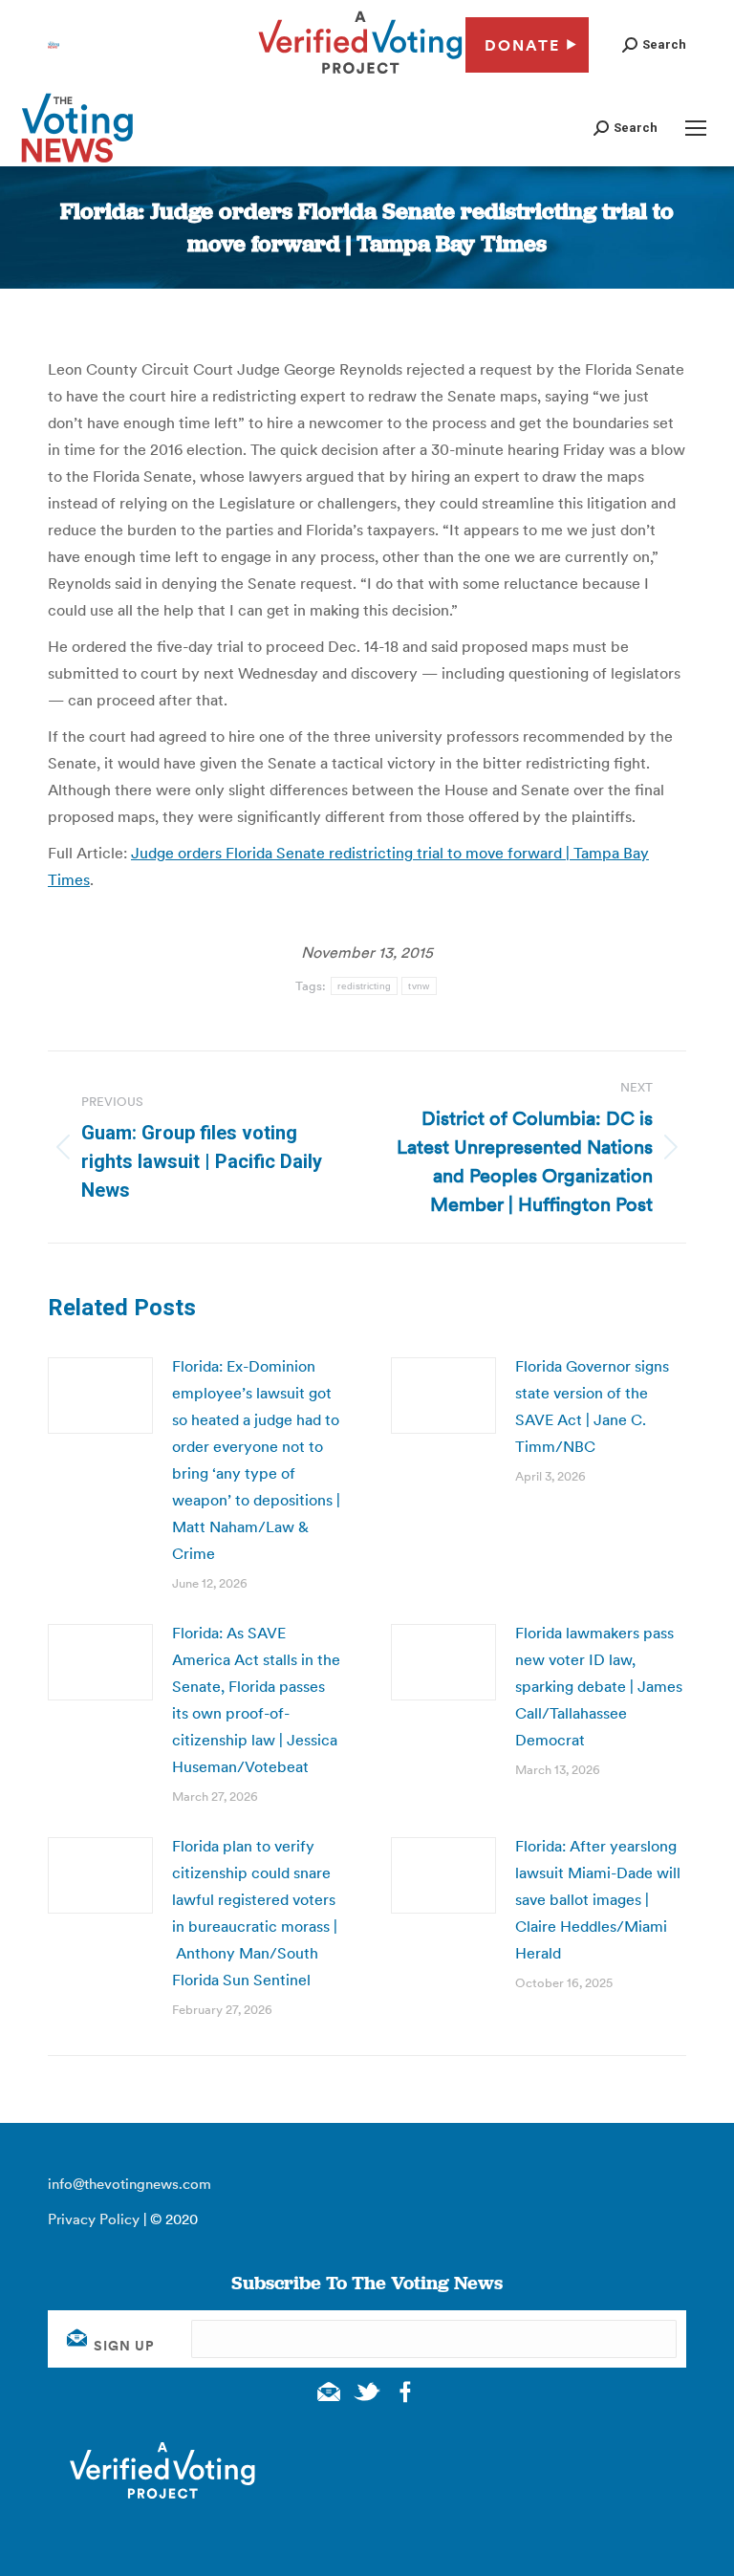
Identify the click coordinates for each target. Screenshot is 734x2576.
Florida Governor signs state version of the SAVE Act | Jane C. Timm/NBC (592, 1406)
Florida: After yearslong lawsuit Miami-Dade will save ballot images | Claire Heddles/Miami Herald (598, 1899)
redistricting (364, 986)
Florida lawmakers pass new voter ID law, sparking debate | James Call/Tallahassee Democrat (599, 1686)
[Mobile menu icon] (696, 128)
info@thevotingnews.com (130, 2184)
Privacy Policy (94, 2219)
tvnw (419, 986)
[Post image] (100, 1396)
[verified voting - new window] (360, 76)
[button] (654, 44)
